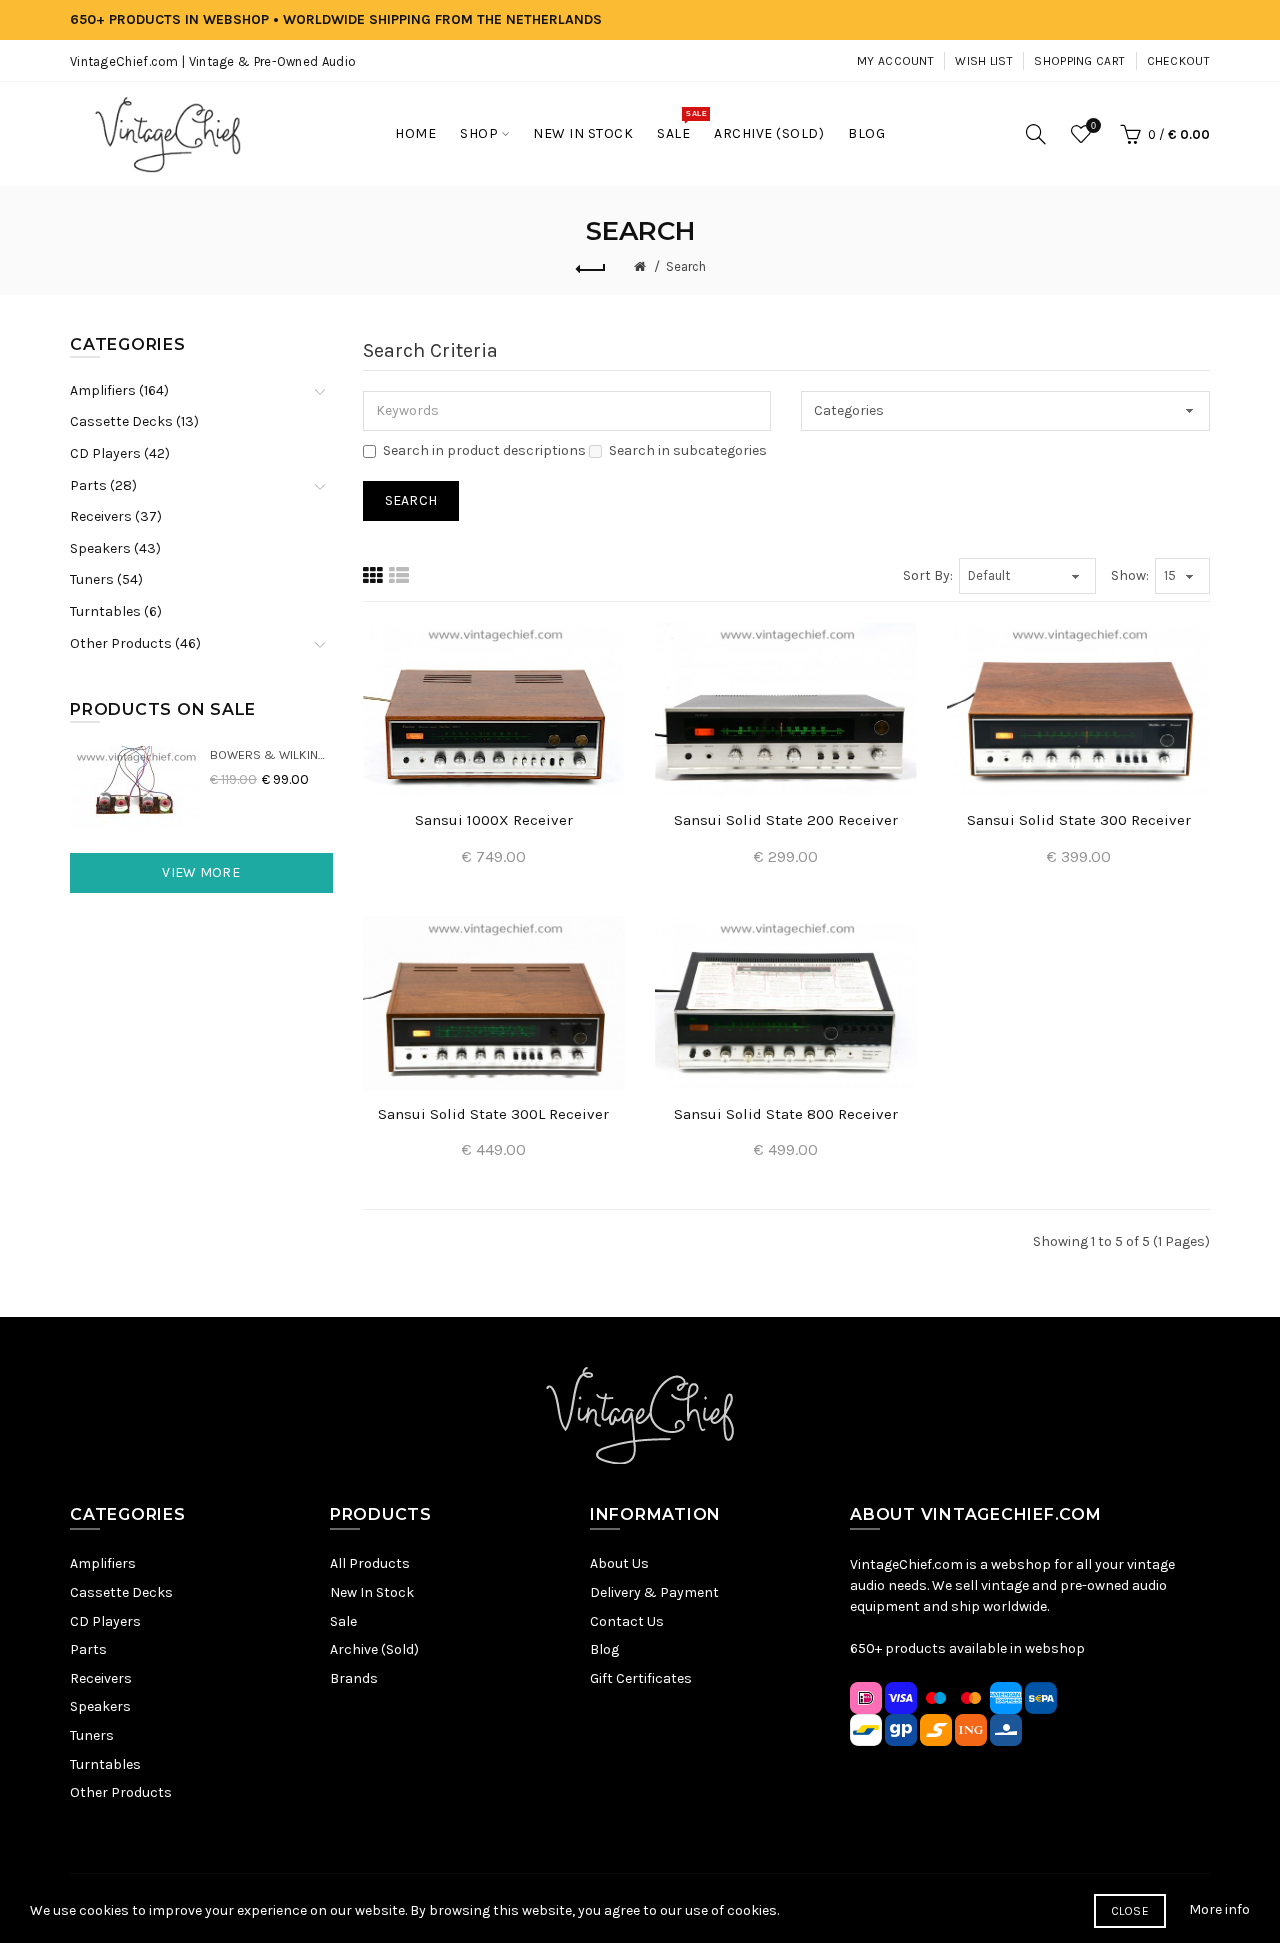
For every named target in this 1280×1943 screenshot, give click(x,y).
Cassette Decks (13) (134, 421)
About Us (619, 1563)
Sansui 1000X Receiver (494, 820)
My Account (895, 61)
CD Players (105, 1621)
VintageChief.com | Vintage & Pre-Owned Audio (213, 61)
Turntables (105, 1764)
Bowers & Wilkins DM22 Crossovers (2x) (271, 754)
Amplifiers (103, 1563)
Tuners (92, 1735)
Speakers (100, 1706)
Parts (88, 1649)
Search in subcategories (688, 450)
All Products (370, 1563)
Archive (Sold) (374, 1649)
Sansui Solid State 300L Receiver (493, 1114)
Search (686, 266)
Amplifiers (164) (119, 390)
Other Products (121, 1792)
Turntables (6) (116, 611)
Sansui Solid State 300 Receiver (1079, 820)
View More (201, 872)
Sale (343, 1621)
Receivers (101, 1678)
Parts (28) (103, 485)
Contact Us (627, 1621)
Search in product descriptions (484, 450)
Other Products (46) (135, 643)
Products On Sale (163, 709)
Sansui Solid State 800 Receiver (786, 1114)
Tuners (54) (106, 579)
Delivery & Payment (654, 1592)
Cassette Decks (121, 1592)
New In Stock (372, 1592)
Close (1130, 1911)
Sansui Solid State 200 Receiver (786, 820)
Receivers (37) (116, 516)
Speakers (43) (115, 548)
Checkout (1178, 61)
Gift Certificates (641, 1678)
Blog (604, 1649)
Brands (354, 1678)
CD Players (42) (120, 453)
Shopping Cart (1079, 61)
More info (1219, 1909)
